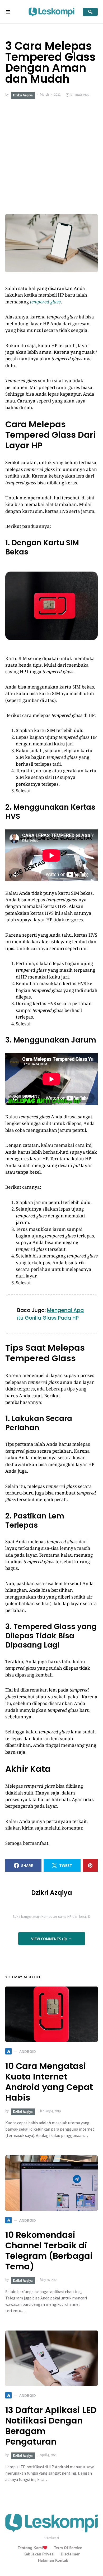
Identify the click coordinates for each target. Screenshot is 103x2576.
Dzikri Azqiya (23, 95)
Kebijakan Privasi (39, 2554)
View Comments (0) (49, 1939)
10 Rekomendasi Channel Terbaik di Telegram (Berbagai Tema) (49, 2251)
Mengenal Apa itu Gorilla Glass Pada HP (50, 1314)
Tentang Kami (30, 2548)
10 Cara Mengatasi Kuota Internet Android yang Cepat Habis (49, 2082)
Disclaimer (70, 2554)
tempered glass (45, 302)
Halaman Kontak (53, 2560)
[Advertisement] (51, 156)
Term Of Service (68, 2548)
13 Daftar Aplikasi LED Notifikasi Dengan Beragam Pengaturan (51, 2426)
